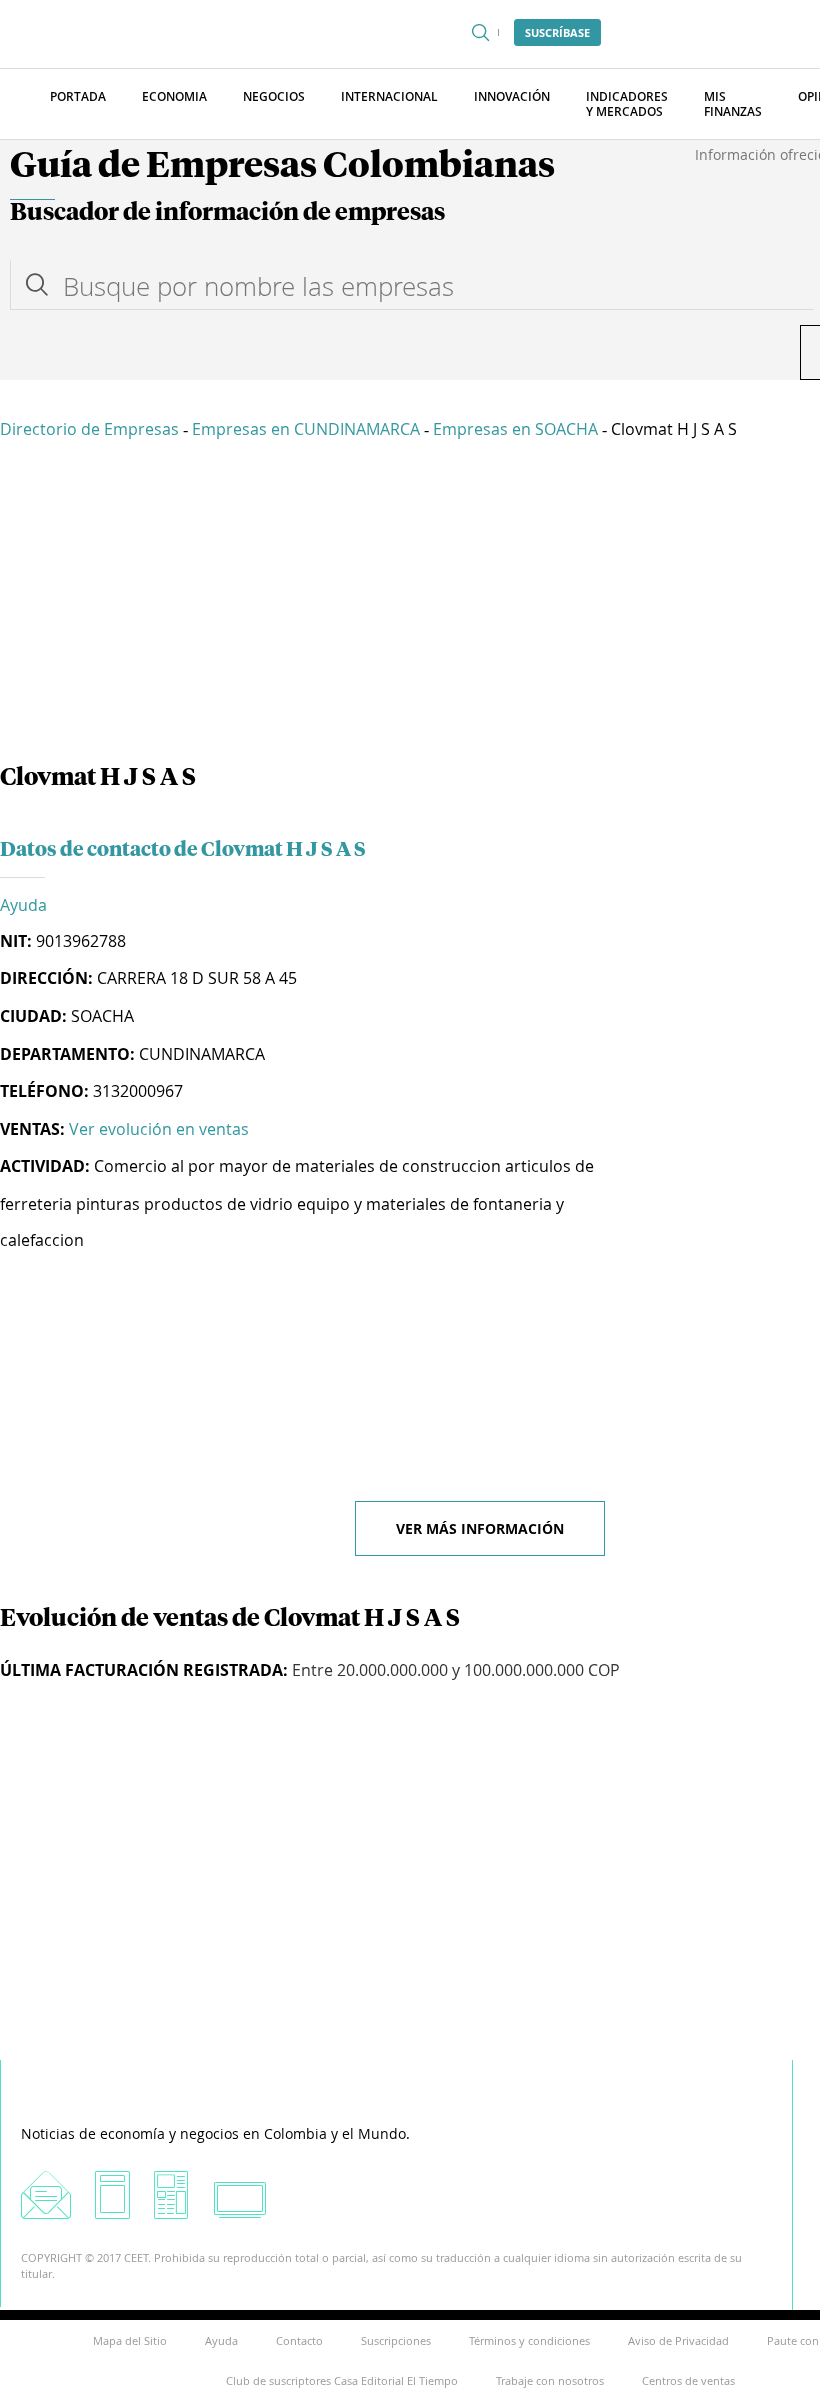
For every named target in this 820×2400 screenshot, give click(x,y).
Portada (78, 96)
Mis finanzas (733, 104)
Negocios (274, 96)
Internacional (389, 96)
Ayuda (23, 905)
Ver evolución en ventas (159, 1129)
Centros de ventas (688, 2380)
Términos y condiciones (529, 2340)
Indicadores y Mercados (627, 104)
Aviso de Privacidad (678, 2340)
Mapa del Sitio (130, 2340)
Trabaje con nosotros (550, 2380)
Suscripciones (396, 2340)
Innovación (512, 96)
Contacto (299, 2340)
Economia (174, 96)
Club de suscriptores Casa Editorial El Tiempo (342, 2380)
